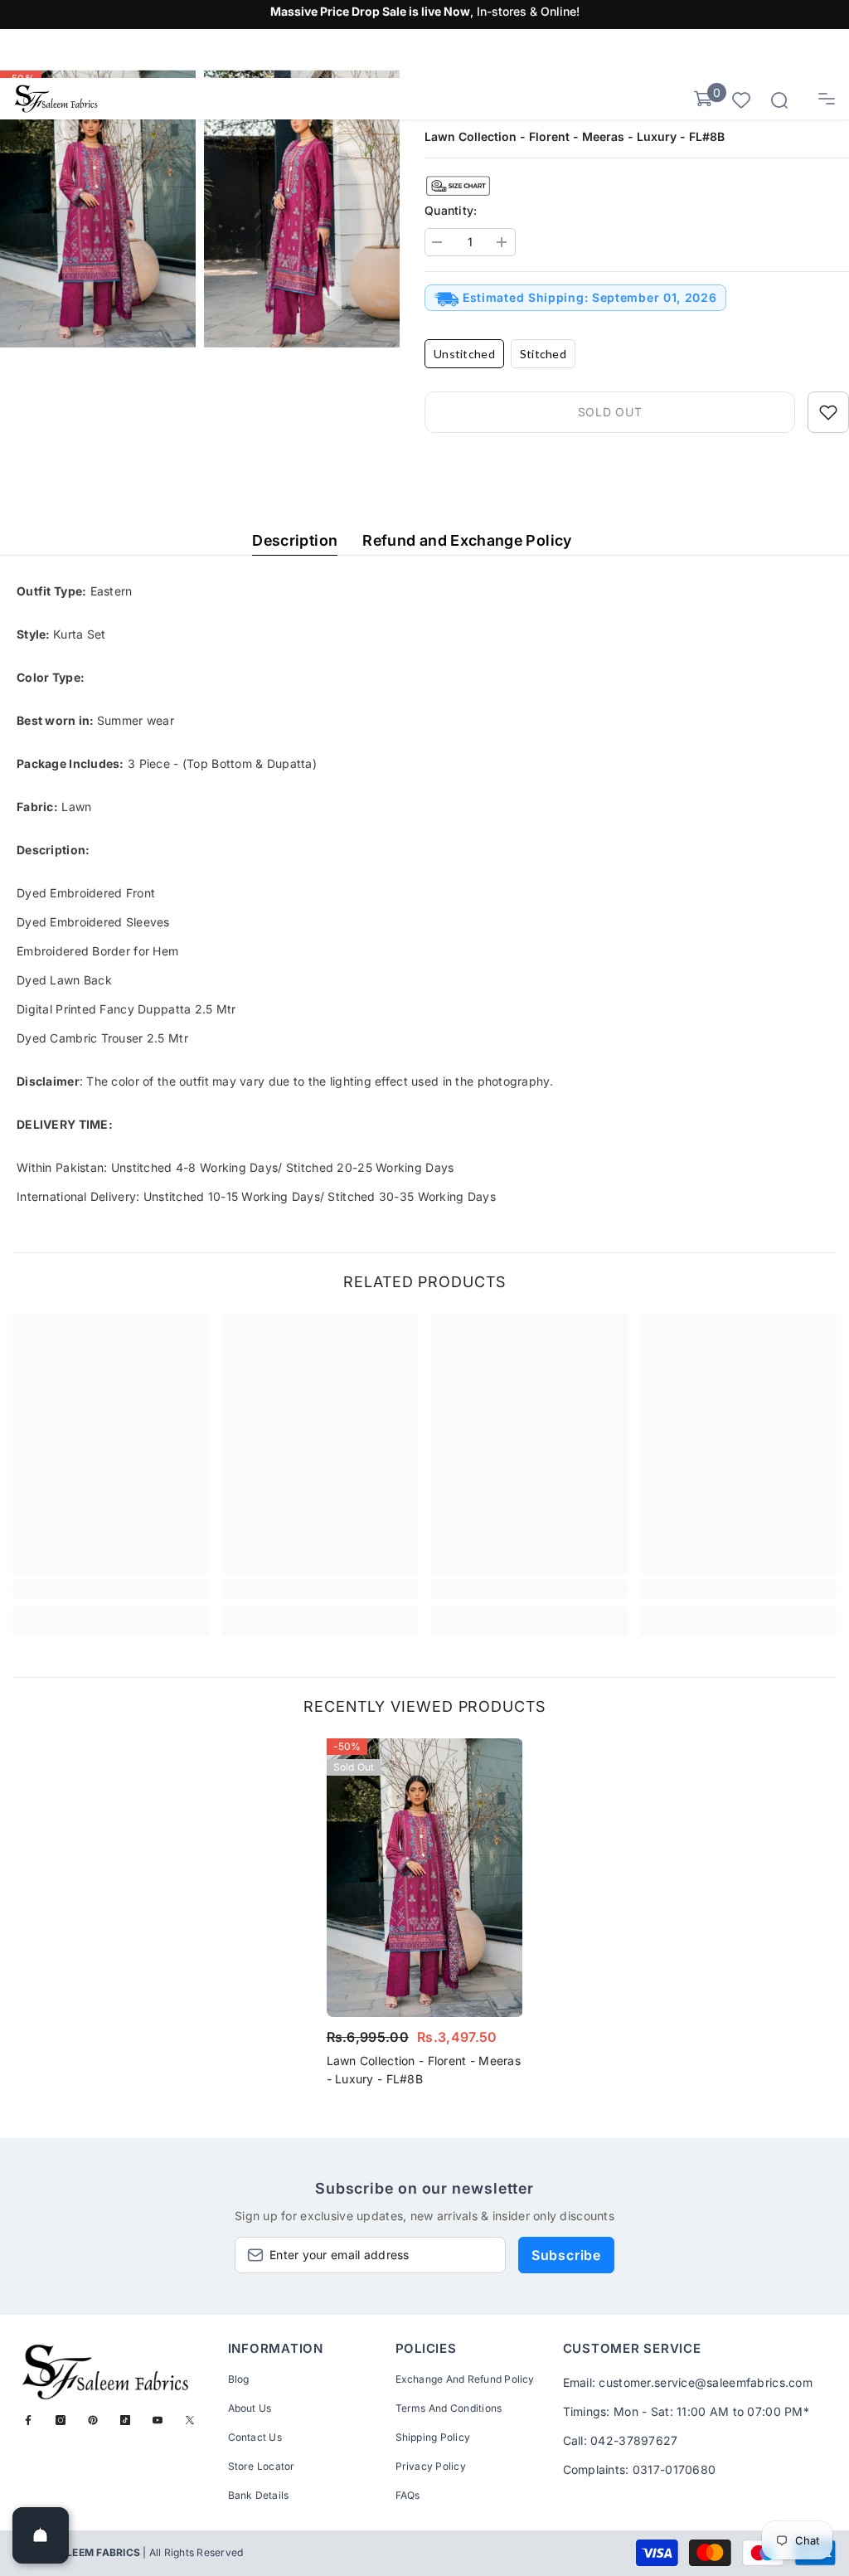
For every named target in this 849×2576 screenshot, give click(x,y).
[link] (111, 1589)
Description (295, 540)
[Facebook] (28, 2420)
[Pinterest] (93, 2420)
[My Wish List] (741, 99)
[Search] (779, 100)
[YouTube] (158, 2420)
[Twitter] (190, 2420)
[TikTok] (125, 2420)
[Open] (41, 2535)
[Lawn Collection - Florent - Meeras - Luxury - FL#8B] (425, 1878)
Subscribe (566, 2255)
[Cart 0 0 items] (703, 99)
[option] (425, 1917)
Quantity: (451, 210)
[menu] (827, 99)
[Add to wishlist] (828, 412)
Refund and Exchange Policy (467, 540)
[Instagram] (61, 2420)
